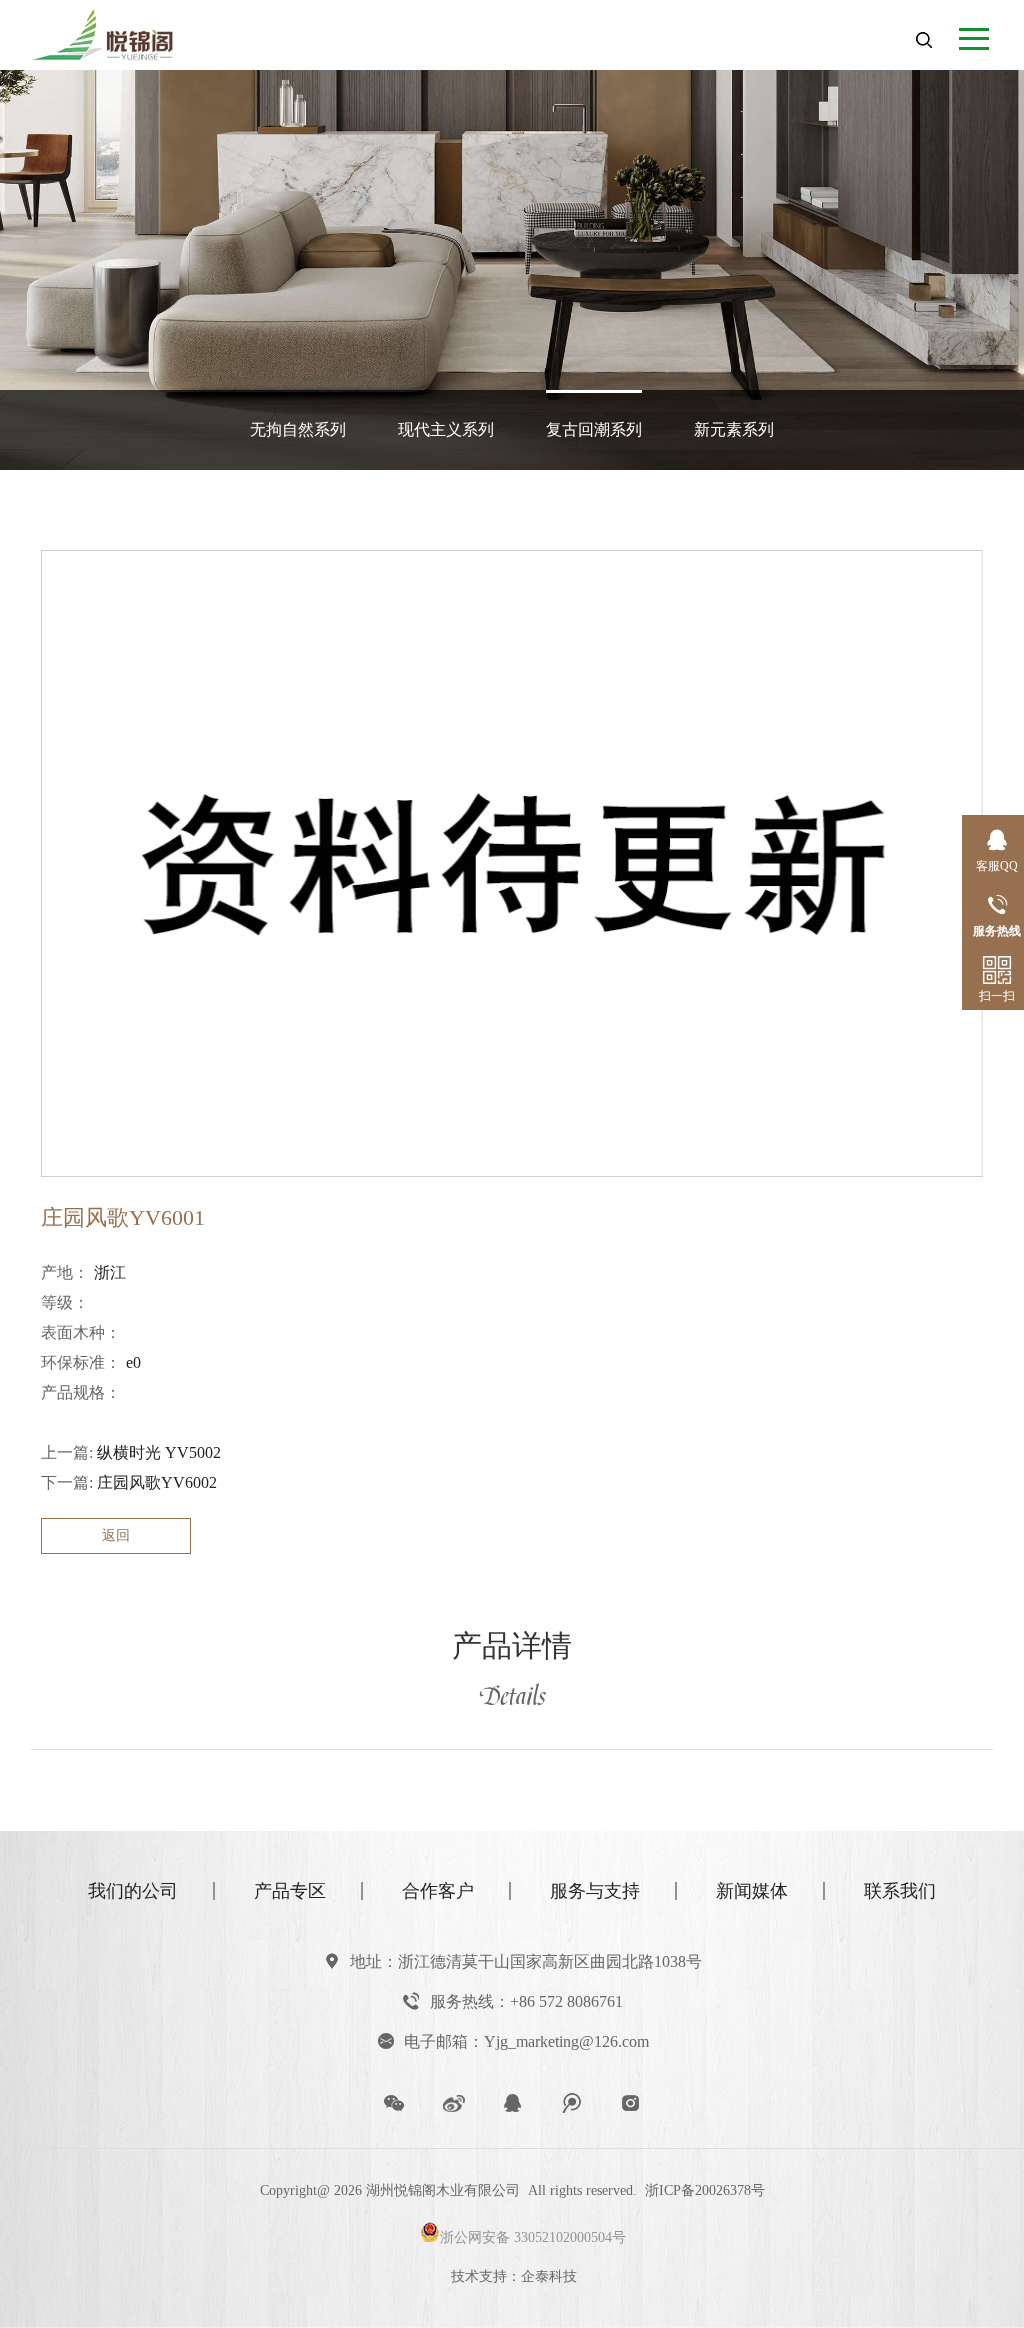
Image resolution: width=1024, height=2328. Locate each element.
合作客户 (438, 1891)
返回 (116, 1535)
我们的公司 (133, 1891)
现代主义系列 (446, 429)
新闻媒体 (752, 1891)
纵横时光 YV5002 (159, 1452)
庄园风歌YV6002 (157, 1482)
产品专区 (290, 1891)
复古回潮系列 (594, 429)
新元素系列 (734, 429)
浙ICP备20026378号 (705, 2190)
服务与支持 (595, 1891)
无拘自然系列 (298, 429)
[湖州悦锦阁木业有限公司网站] (121, 30)
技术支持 (479, 2276)
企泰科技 (549, 2276)
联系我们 (900, 1891)
